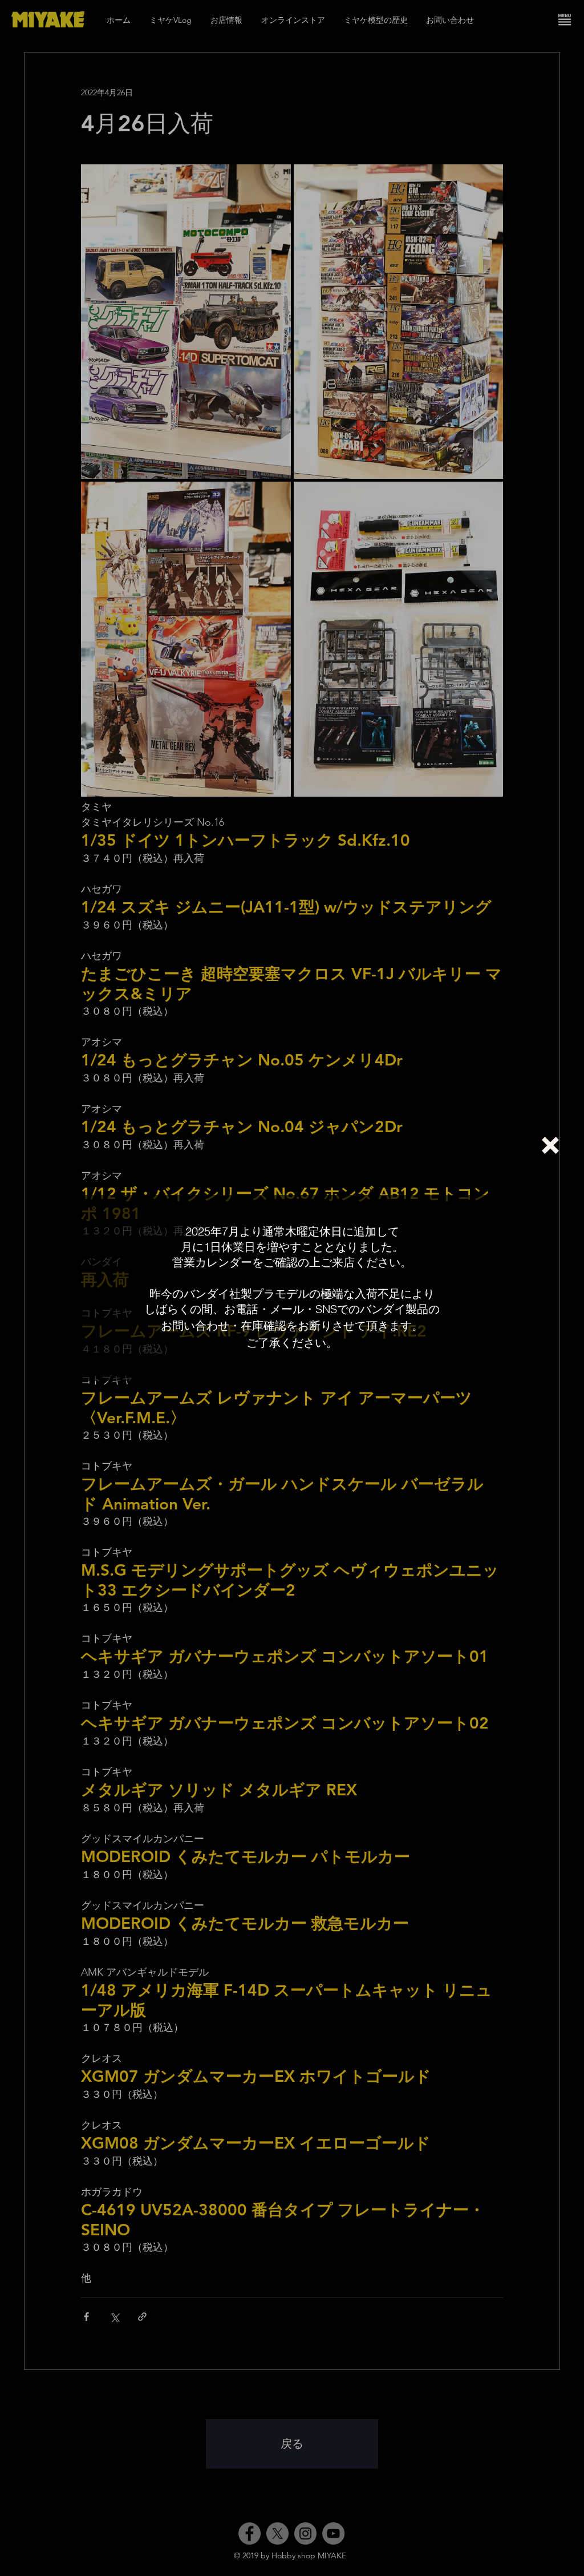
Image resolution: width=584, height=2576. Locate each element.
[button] (550, 1145)
